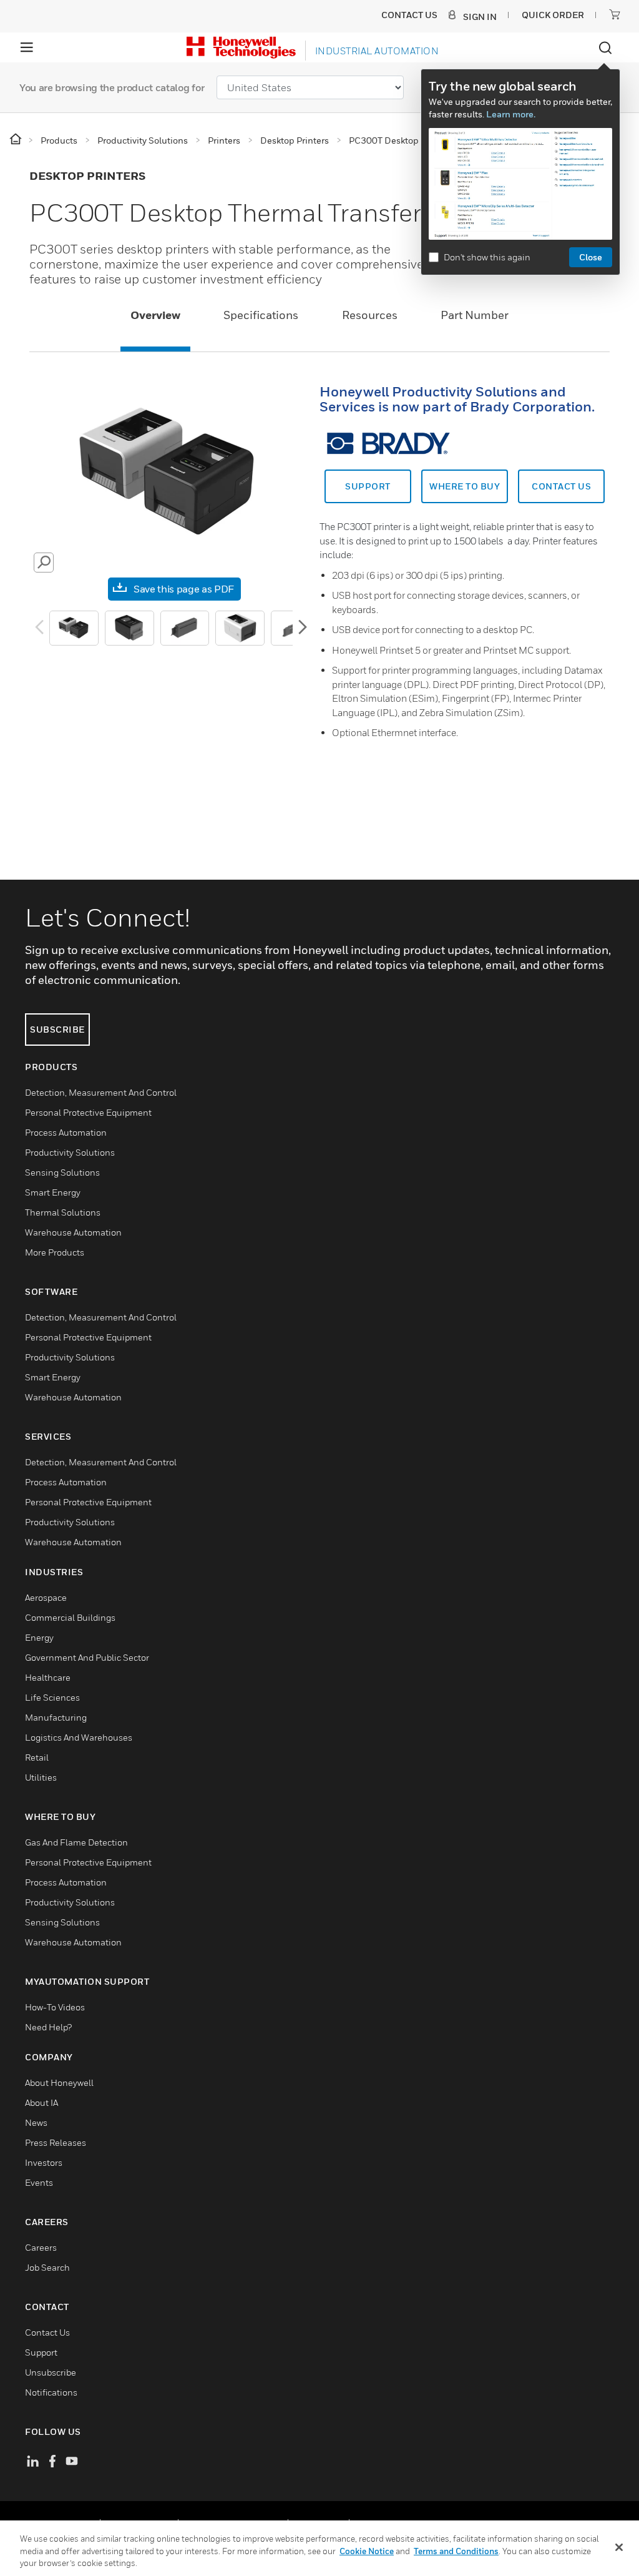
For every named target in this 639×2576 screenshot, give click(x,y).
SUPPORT (368, 486)
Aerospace (46, 1597)
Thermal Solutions (63, 1212)
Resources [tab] (370, 315)
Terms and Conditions (456, 2551)
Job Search (47, 2267)
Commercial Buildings (70, 1617)
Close (591, 257)
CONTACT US (561, 486)
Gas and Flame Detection (76, 1842)
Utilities (41, 1777)
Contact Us (47, 2332)
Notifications (51, 2392)
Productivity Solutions (70, 1152)
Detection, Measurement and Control (101, 1092)
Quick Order (553, 15)
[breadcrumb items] (17, 140)
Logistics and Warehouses (79, 1737)
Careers (41, 2247)
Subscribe (57, 1029)
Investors (44, 2162)
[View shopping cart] (615, 14)
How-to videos (55, 2007)
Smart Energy (53, 1192)
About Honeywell (59, 2082)
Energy (39, 1637)
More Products (55, 1252)
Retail (37, 1757)
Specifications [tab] (261, 315)
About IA (41, 2102)
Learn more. (511, 114)
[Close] (619, 2547)
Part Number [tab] (475, 315)
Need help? (48, 2027)
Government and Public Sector (87, 1657)
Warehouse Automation (73, 1232)
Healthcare (48, 1677)
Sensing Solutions (62, 1172)
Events (39, 2182)
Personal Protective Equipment (88, 1112)
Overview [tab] (155, 315)
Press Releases (56, 2142)
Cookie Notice (367, 2551)
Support (41, 2352)
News (36, 2122)
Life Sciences (52, 1697)
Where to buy (465, 486)
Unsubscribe (51, 2372)
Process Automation (66, 1132)
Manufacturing (56, 1717)
